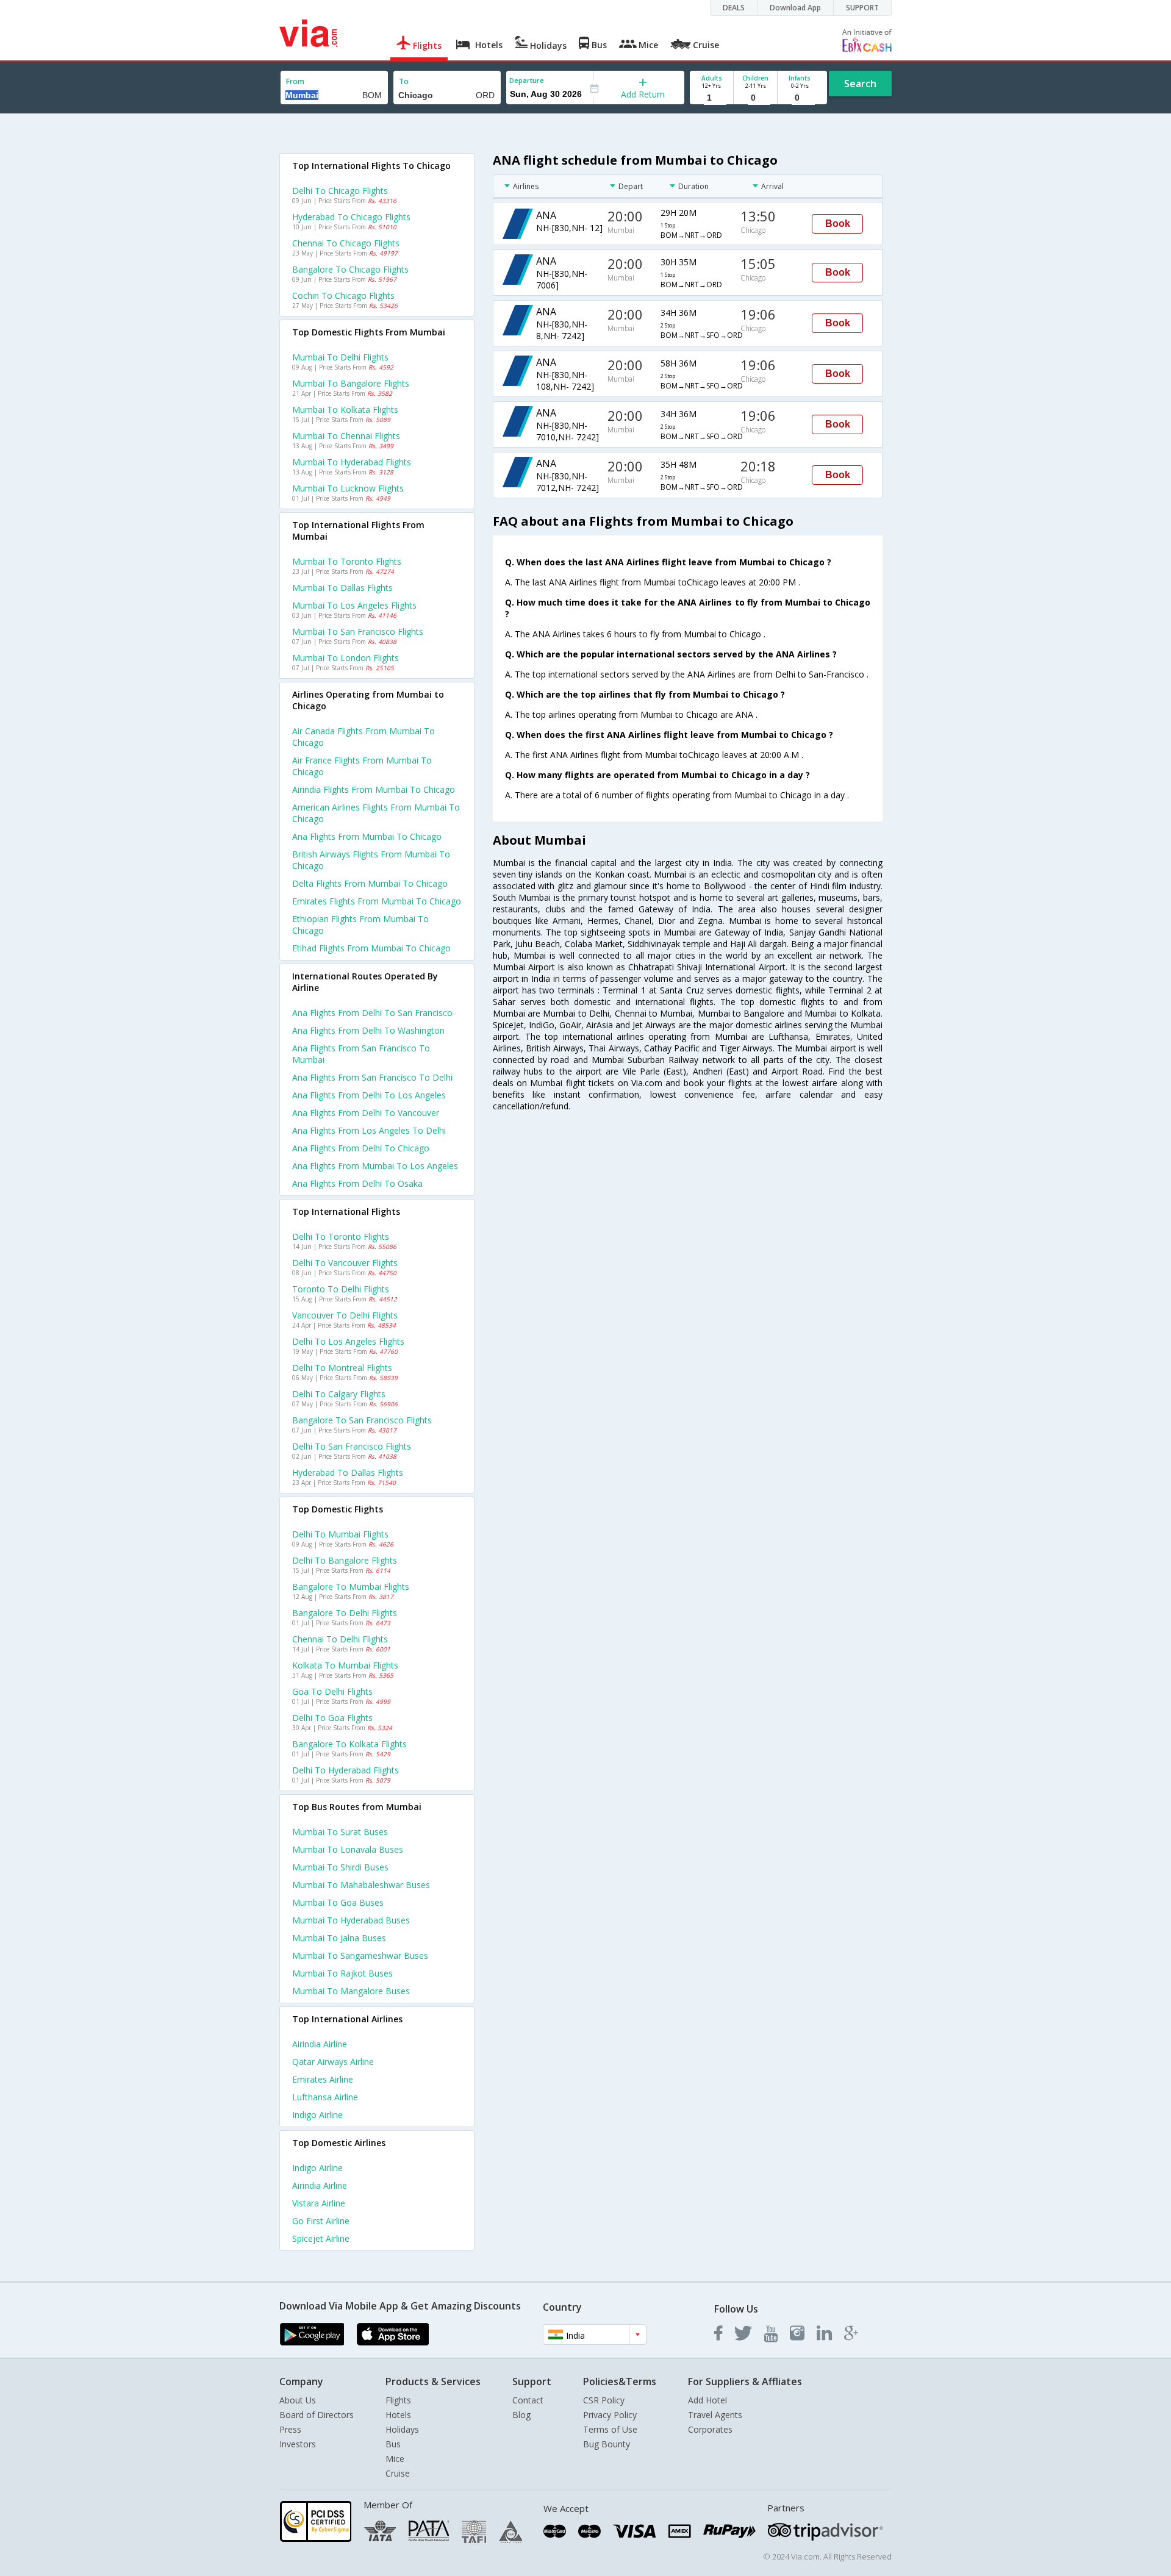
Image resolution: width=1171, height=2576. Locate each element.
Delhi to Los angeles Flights (348, 1341)
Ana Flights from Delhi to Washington (368, 1030)
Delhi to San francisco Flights (352, 1446)
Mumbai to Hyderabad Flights (352, 462)
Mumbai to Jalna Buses (339, 1938)
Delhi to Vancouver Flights (345, 1263)
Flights (398, 2400)
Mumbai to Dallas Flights (342, 588)
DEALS (734, 8)
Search (860, 84)
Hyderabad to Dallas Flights (348, 1472)
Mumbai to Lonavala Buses (348, 1849)
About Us (298, 2400)
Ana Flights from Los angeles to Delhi (369, 1130)
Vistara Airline (319, 2203)
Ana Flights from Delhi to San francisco (372, 1013)
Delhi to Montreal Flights (342, 1368)
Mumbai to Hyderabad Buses (351, 1920)
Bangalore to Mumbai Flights (351, 1587)
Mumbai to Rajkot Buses (342, 1973)
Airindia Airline (320, 2044)
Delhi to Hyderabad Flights (346, 1770)
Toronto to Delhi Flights (341, 1289)
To (404, 81)
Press (290, 2429)
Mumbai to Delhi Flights (340, 357)
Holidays (402, 2429)
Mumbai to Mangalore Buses (351, 1991)
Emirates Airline (323, 2079)
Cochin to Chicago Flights (343, 295)
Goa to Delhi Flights (332, 1691)
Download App (795, 8)
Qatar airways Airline (333, 2062)
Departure (527, 80)
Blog (521, 2415)
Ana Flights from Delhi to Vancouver (366, 1113)
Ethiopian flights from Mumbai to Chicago (360, 925)
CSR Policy (604, 2400)
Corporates (710, 2429)
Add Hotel (707, 2400)
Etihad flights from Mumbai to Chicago (371, 948)
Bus (393, 2444)
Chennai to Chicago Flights (346, 243)
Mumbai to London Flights (346, 658)
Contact (528, 2400)
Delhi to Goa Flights (332, 1718)
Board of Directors (317, 2415)
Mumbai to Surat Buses (340, 1832)
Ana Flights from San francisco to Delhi (372, 1077)
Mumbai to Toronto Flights (347, 561)
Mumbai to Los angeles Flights (354, 605)
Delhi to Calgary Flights (339, 1394)
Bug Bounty (607, 2444)
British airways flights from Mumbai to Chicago (371, 860)
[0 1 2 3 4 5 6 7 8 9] (755, 98)
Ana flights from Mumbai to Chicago (367, 836)
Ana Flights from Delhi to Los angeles (369, 1095)
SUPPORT (862, 8)
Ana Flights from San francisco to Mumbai (361, 1054)
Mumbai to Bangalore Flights (351, 383)
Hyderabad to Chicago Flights (351, 217)
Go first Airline (321, 2221)
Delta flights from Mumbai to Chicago (370, 883)
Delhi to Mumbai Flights (340, 1534)
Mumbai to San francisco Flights (358, 631)
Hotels (398, 2415)
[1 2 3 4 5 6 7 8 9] (711, 98)
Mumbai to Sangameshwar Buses (360, 1955)
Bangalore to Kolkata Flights (349, 1744)
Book (838, 224)
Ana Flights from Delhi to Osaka (357, 1183)
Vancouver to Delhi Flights (345, 1315)
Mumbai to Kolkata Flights (345, 410)
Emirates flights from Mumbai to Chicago (377, 901)
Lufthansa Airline (325, 2097)
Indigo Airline (317, 2115)
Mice (395, 2459)
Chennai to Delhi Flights (340, 1639)
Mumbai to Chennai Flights (346, 436)
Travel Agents (715, 2415)
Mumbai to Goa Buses (338, 1902)
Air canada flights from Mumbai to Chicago (363, 737)
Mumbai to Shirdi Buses (340, 1867)
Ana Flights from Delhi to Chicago (361, 1148)
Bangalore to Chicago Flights (350, 269)
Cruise (398, 2473)
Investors (298, 2444)
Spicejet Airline (321, 2238)
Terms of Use (610, 2429)
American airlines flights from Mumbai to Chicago (376, 813)
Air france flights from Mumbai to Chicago (362, 766)
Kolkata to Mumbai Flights (345, 1665)
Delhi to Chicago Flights (340, 191)
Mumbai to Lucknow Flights (348, 488)
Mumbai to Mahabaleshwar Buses (361, 1885)
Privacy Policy (610, 2415)
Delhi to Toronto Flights (341, 1236)
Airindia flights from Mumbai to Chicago (374, 789)
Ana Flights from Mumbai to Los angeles (375, 1166)
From (295, 81)
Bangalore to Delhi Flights (345, 1613)
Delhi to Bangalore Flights (345, 1560)
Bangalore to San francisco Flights (362, 1420)
